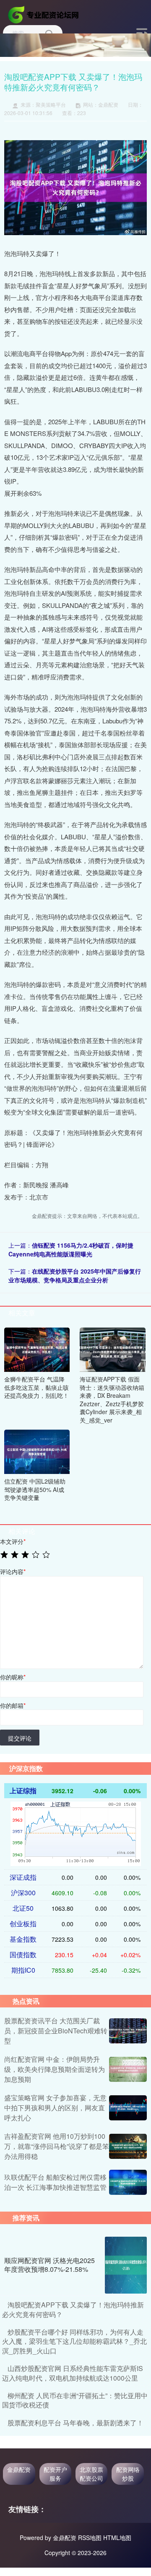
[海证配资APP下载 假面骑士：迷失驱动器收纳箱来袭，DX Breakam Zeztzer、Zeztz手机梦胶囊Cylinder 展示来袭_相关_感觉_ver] (112, 1349)
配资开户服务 (55, 2474)
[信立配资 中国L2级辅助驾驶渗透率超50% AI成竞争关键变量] (37, 1451)
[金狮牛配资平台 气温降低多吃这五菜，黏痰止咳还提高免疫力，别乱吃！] (37, 1349)
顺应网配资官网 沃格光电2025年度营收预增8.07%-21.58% (49, 2265)
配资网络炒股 (128, 2474)
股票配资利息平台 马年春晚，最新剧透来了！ (75, 2423)
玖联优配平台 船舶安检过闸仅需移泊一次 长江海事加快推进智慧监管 (55, 2182)
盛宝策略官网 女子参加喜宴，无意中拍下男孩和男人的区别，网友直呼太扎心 (55, 2108)
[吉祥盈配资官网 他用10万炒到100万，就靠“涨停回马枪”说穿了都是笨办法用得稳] (128, 2146)
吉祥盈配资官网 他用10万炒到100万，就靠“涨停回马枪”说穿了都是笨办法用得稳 (57, 2146)
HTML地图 (117, 2538)
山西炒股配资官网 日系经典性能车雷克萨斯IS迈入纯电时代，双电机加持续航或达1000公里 (73, 2373)
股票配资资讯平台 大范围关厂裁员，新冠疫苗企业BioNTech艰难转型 (56, 2031)
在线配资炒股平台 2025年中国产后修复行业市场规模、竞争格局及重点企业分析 (75, 1275)
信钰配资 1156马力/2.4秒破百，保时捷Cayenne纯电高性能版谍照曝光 (71, 1250)
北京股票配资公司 (91, 2474)
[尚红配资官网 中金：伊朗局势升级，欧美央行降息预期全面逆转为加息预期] (128, 2069)
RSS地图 (90, 2538)
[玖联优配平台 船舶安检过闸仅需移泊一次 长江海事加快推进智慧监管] (128, 2182)
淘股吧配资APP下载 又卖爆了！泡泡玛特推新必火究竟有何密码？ (73, 2309)
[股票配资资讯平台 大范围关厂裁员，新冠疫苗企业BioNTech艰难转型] (128, 2031)
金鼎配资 (19, 2469)
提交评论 (20, 1738)
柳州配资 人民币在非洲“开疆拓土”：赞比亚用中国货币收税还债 (75, 2400)
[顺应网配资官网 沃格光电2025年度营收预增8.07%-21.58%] (126, 2265)
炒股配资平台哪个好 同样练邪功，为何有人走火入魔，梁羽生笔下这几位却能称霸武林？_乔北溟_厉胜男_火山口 (74, 2341)
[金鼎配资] (44, 14)
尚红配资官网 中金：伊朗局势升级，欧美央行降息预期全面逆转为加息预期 (55, 2069)
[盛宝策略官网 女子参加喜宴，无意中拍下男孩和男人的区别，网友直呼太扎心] (128, 2108)
